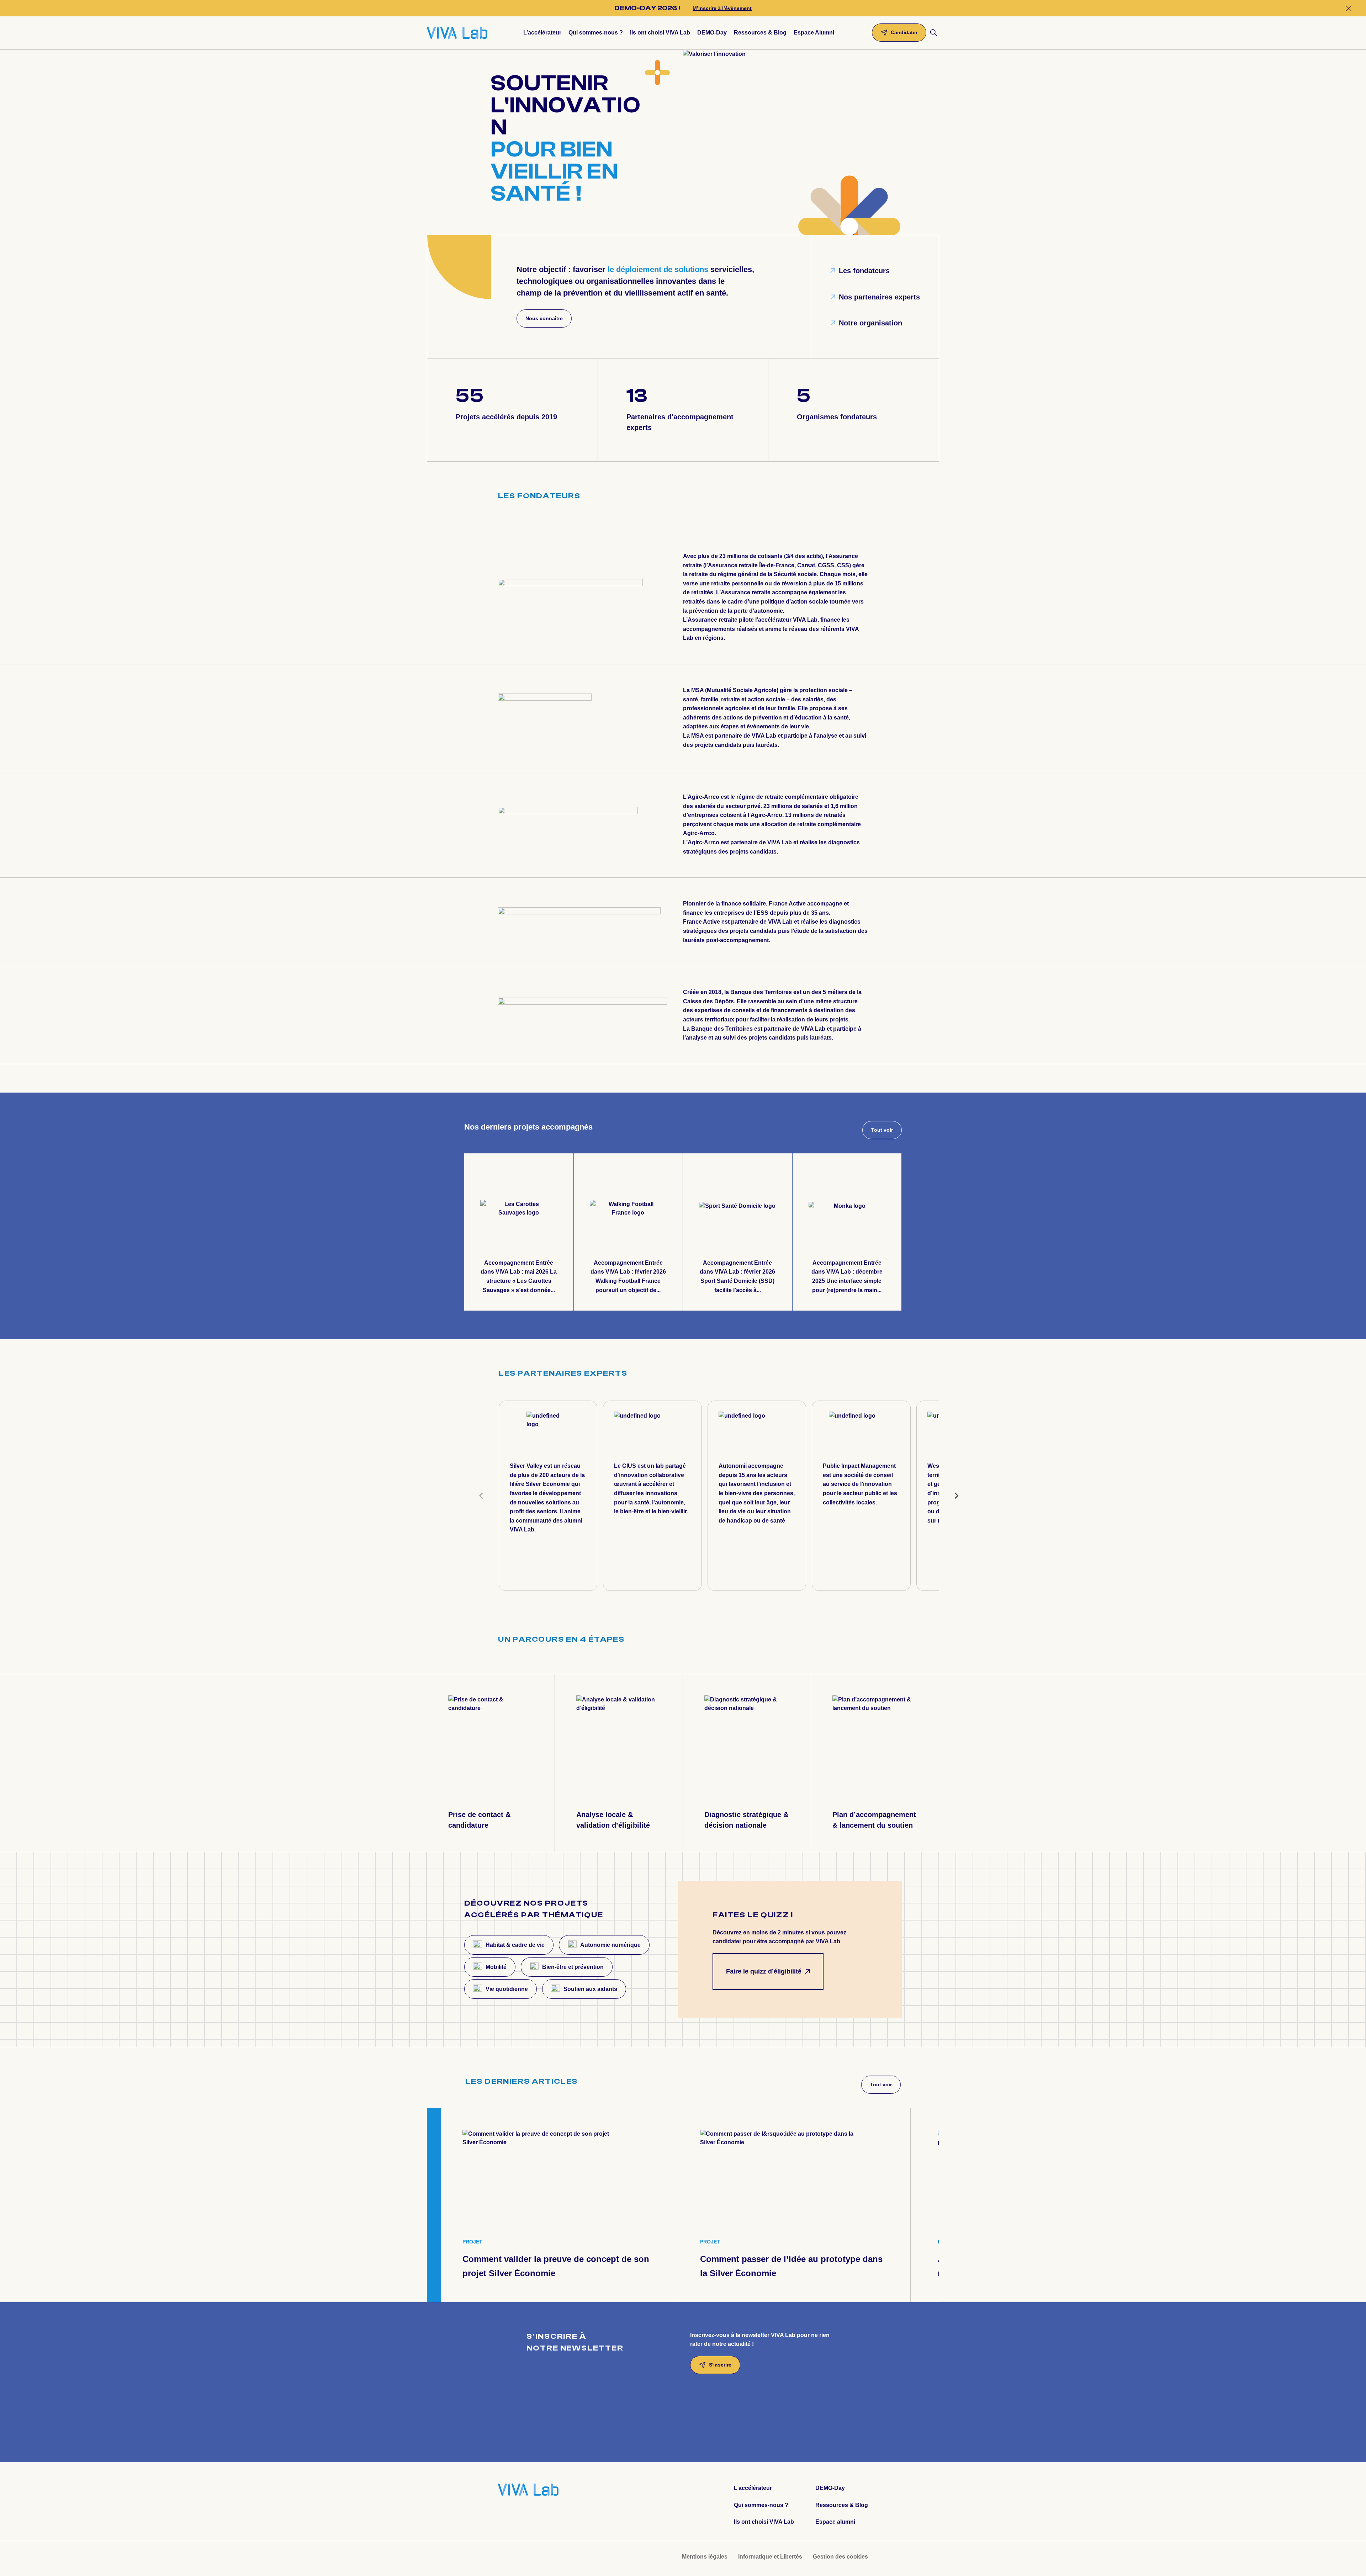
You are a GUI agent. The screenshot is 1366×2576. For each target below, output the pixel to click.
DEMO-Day (830, 2488)
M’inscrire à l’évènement (722, 8)
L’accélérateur (753, 2488)
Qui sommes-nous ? (761, 2505)
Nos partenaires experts (879, 297)
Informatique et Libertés (770, 2557)
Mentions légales (705, 2557)
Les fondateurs (864, 271)
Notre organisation (870, 323)
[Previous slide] (482, 1496)
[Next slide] (956, 1496)
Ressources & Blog (842, 2505)
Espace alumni (835, 2522)
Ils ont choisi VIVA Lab (764, 2522)
